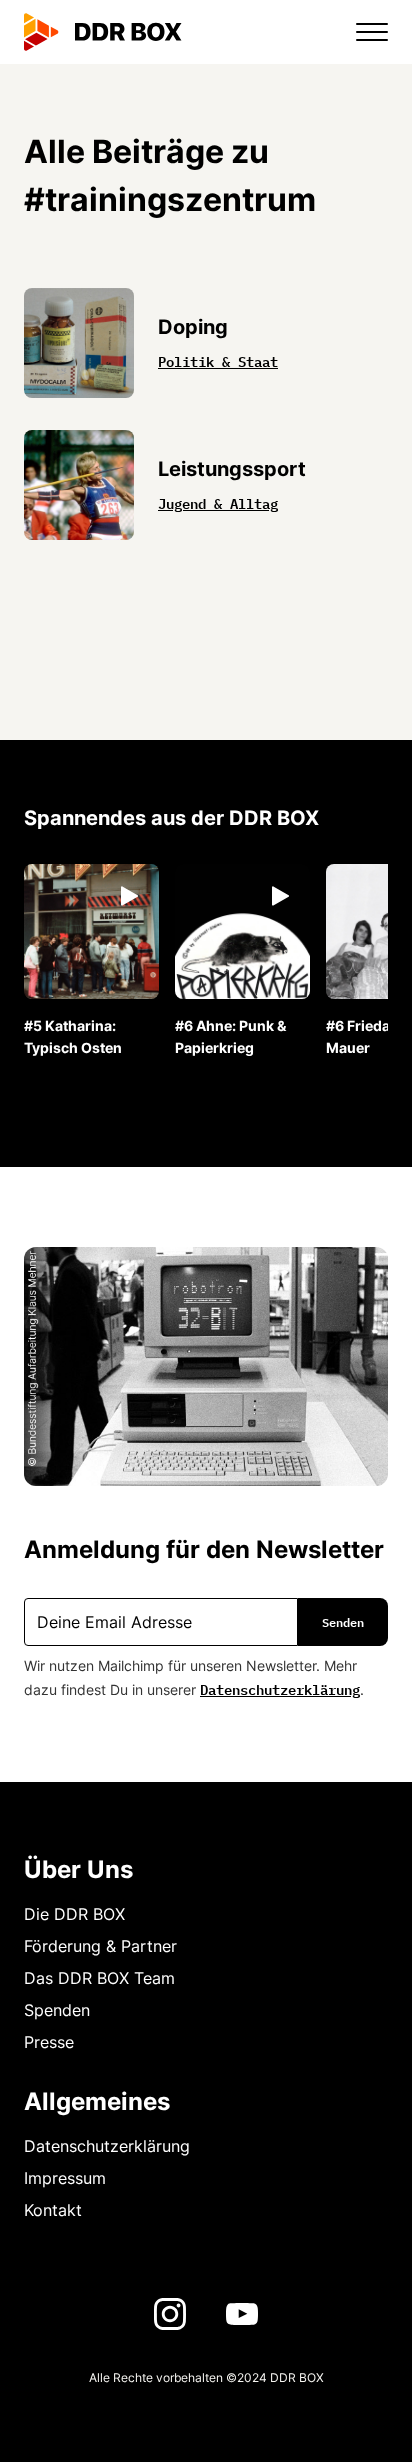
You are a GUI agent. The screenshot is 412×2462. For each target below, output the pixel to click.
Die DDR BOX (74, 1914)
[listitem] (91, 961)
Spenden (57, 2010)
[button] (360, 32)
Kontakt (53, 2210)
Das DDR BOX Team (99, 1978)
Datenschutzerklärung (280, 1688)
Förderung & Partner (100, 1946)
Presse (49, 2042)
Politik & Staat (218, 360)
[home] (103, 32)
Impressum (65, 2178)
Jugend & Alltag (218, 502)
